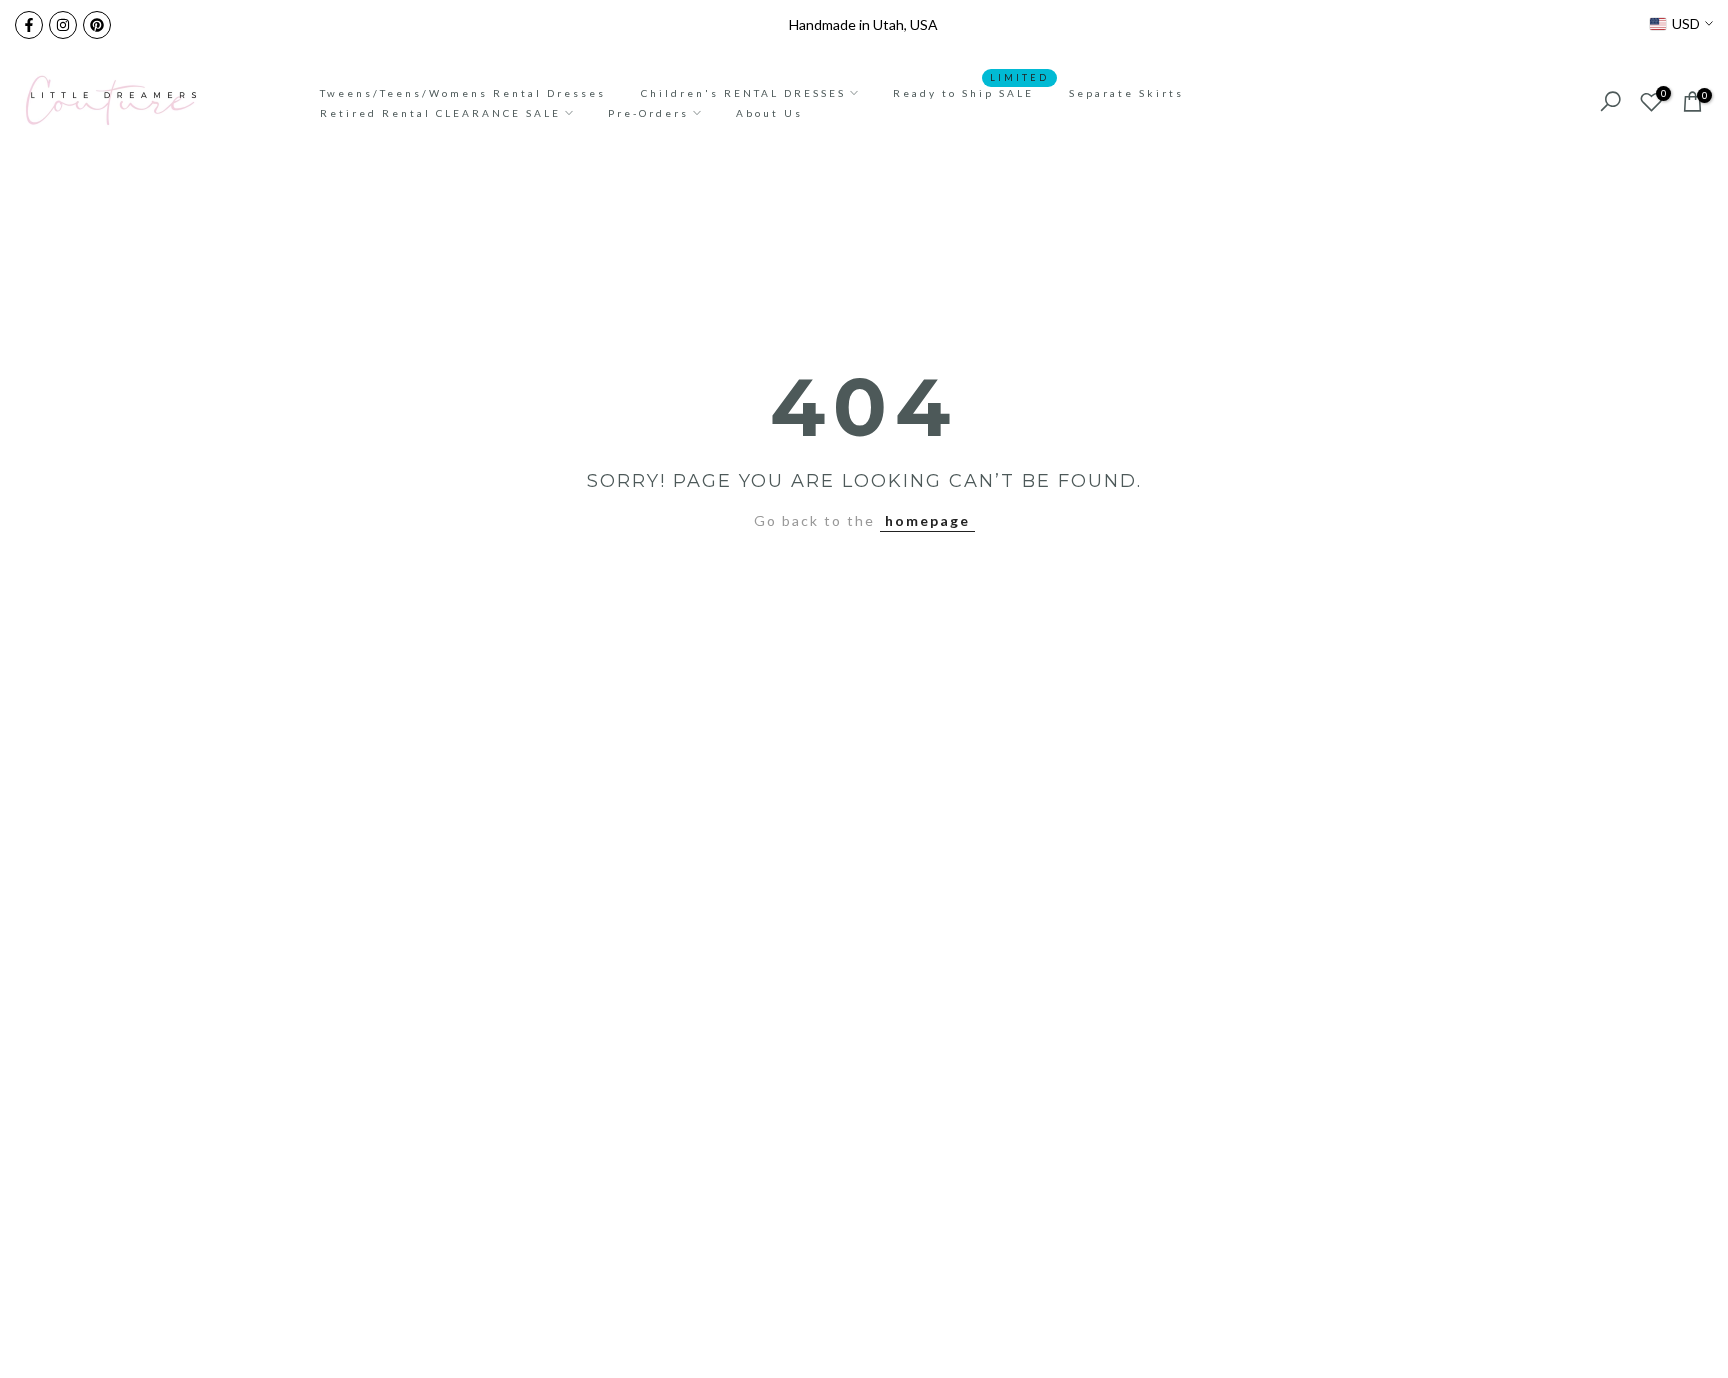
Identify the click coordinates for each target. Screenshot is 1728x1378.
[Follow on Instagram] (63, 25)
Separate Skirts (1126, 93)
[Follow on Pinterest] (97, 25)
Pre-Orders (648, 113)
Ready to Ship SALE (971, 91)
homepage (927, 520)
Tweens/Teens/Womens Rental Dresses (463, 93)
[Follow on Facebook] (29, 25)
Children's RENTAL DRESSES (743, 93)
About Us (769, 113)
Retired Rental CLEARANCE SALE (440, 113)
